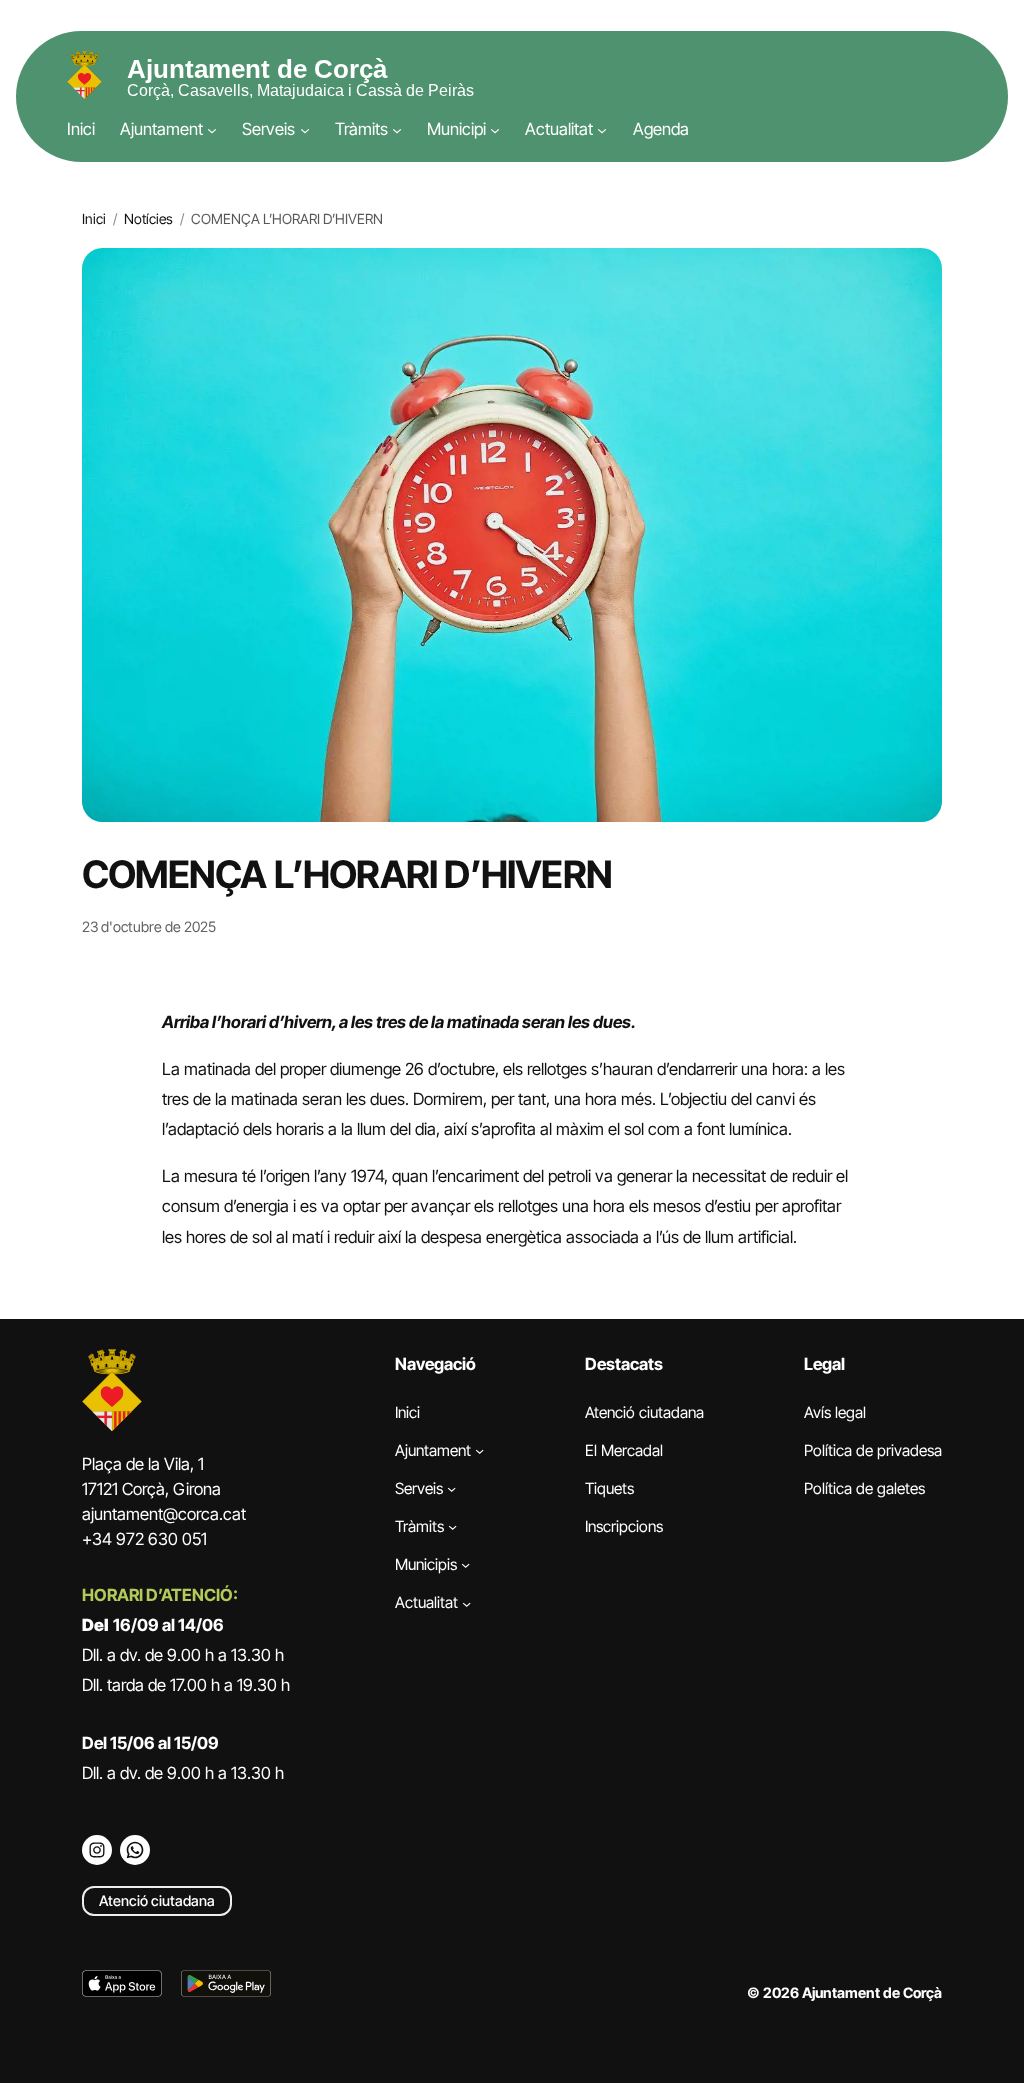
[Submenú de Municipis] (465, 1564)
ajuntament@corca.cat (164, 1514)
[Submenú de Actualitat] (602, 130)
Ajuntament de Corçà (257, 69)
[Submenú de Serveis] (305, 130)
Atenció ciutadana (157, 1900)
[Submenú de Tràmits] (397, 130)
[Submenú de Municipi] (495, 130)
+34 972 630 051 (144, 1539)
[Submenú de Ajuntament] (212, 130)
